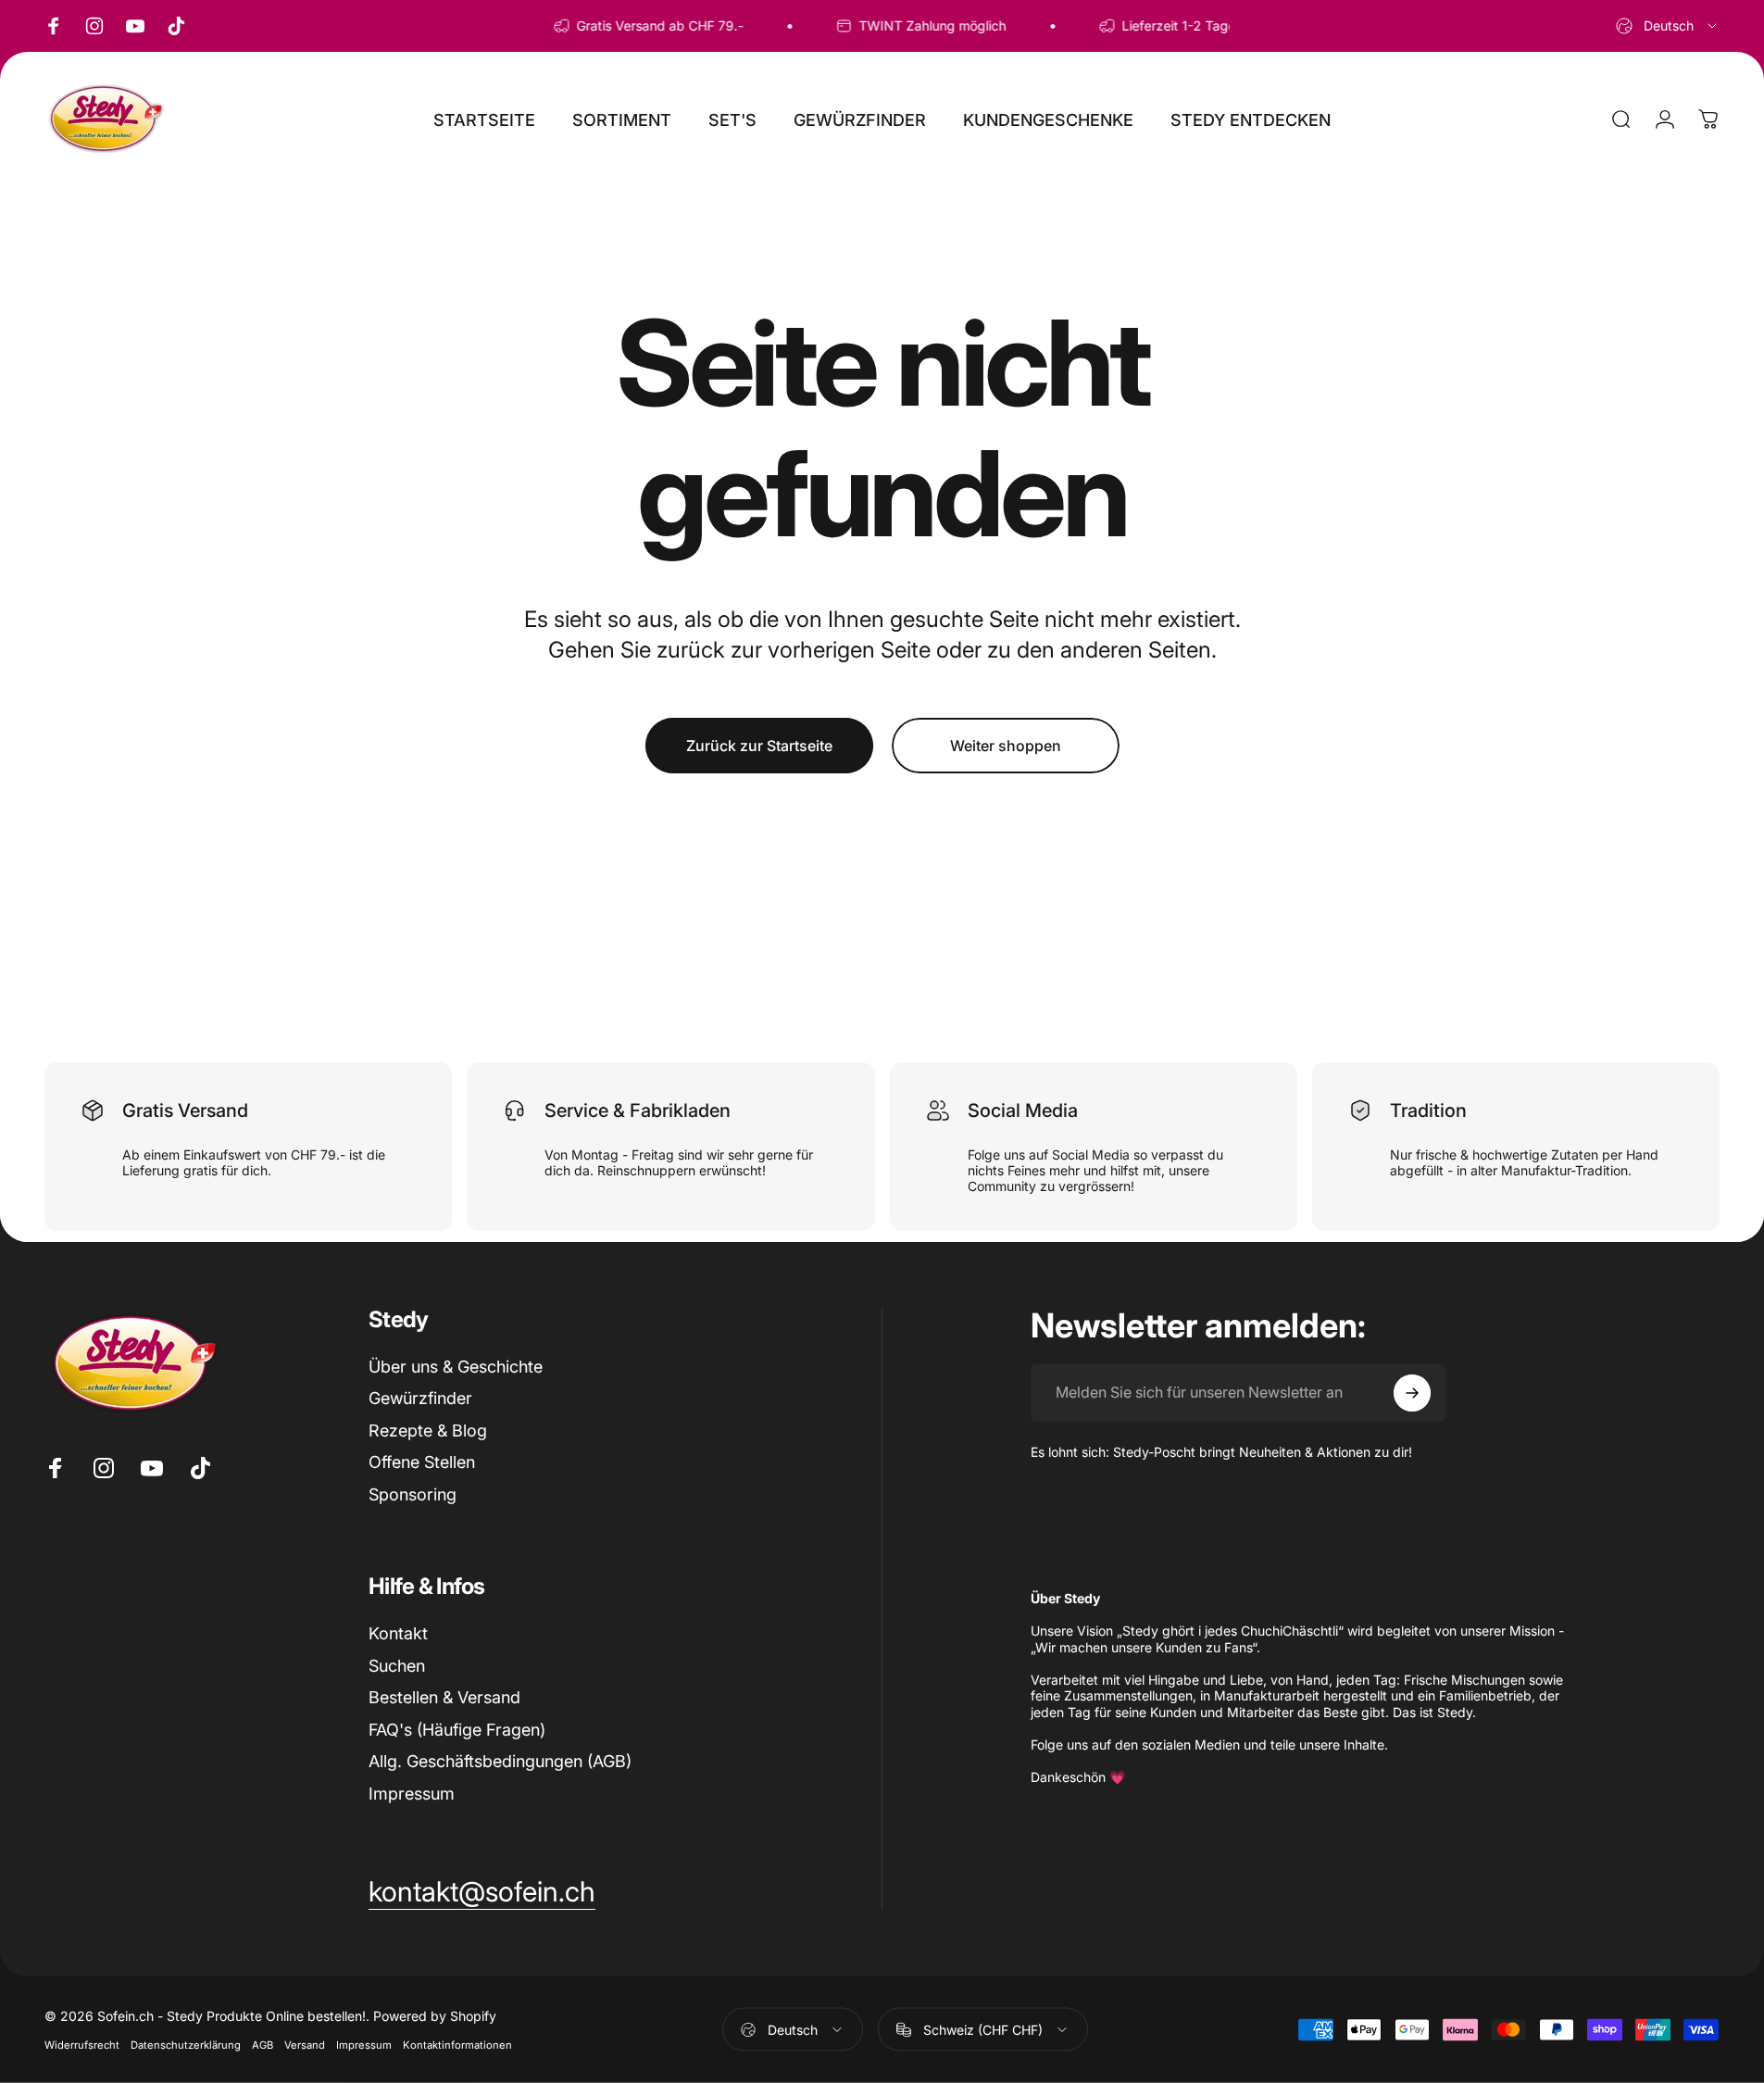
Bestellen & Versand (444, 1697)
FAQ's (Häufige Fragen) (457, 1730)
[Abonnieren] (1412, 1393)
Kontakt (398, 1633)
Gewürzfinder (420, 1398)
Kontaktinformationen (457, 2045)
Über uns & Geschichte (456, 1367)
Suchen (397, 1666)
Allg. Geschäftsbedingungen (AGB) (500, 1761)
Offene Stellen (422, 1462)
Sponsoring (413, 1494)
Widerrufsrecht (82, 2045)
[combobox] (1668, 26)
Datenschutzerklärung (186, 2045)
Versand (305, 2045)
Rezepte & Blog (428, 1430)
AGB (263, 2045)
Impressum (412, 1794)
